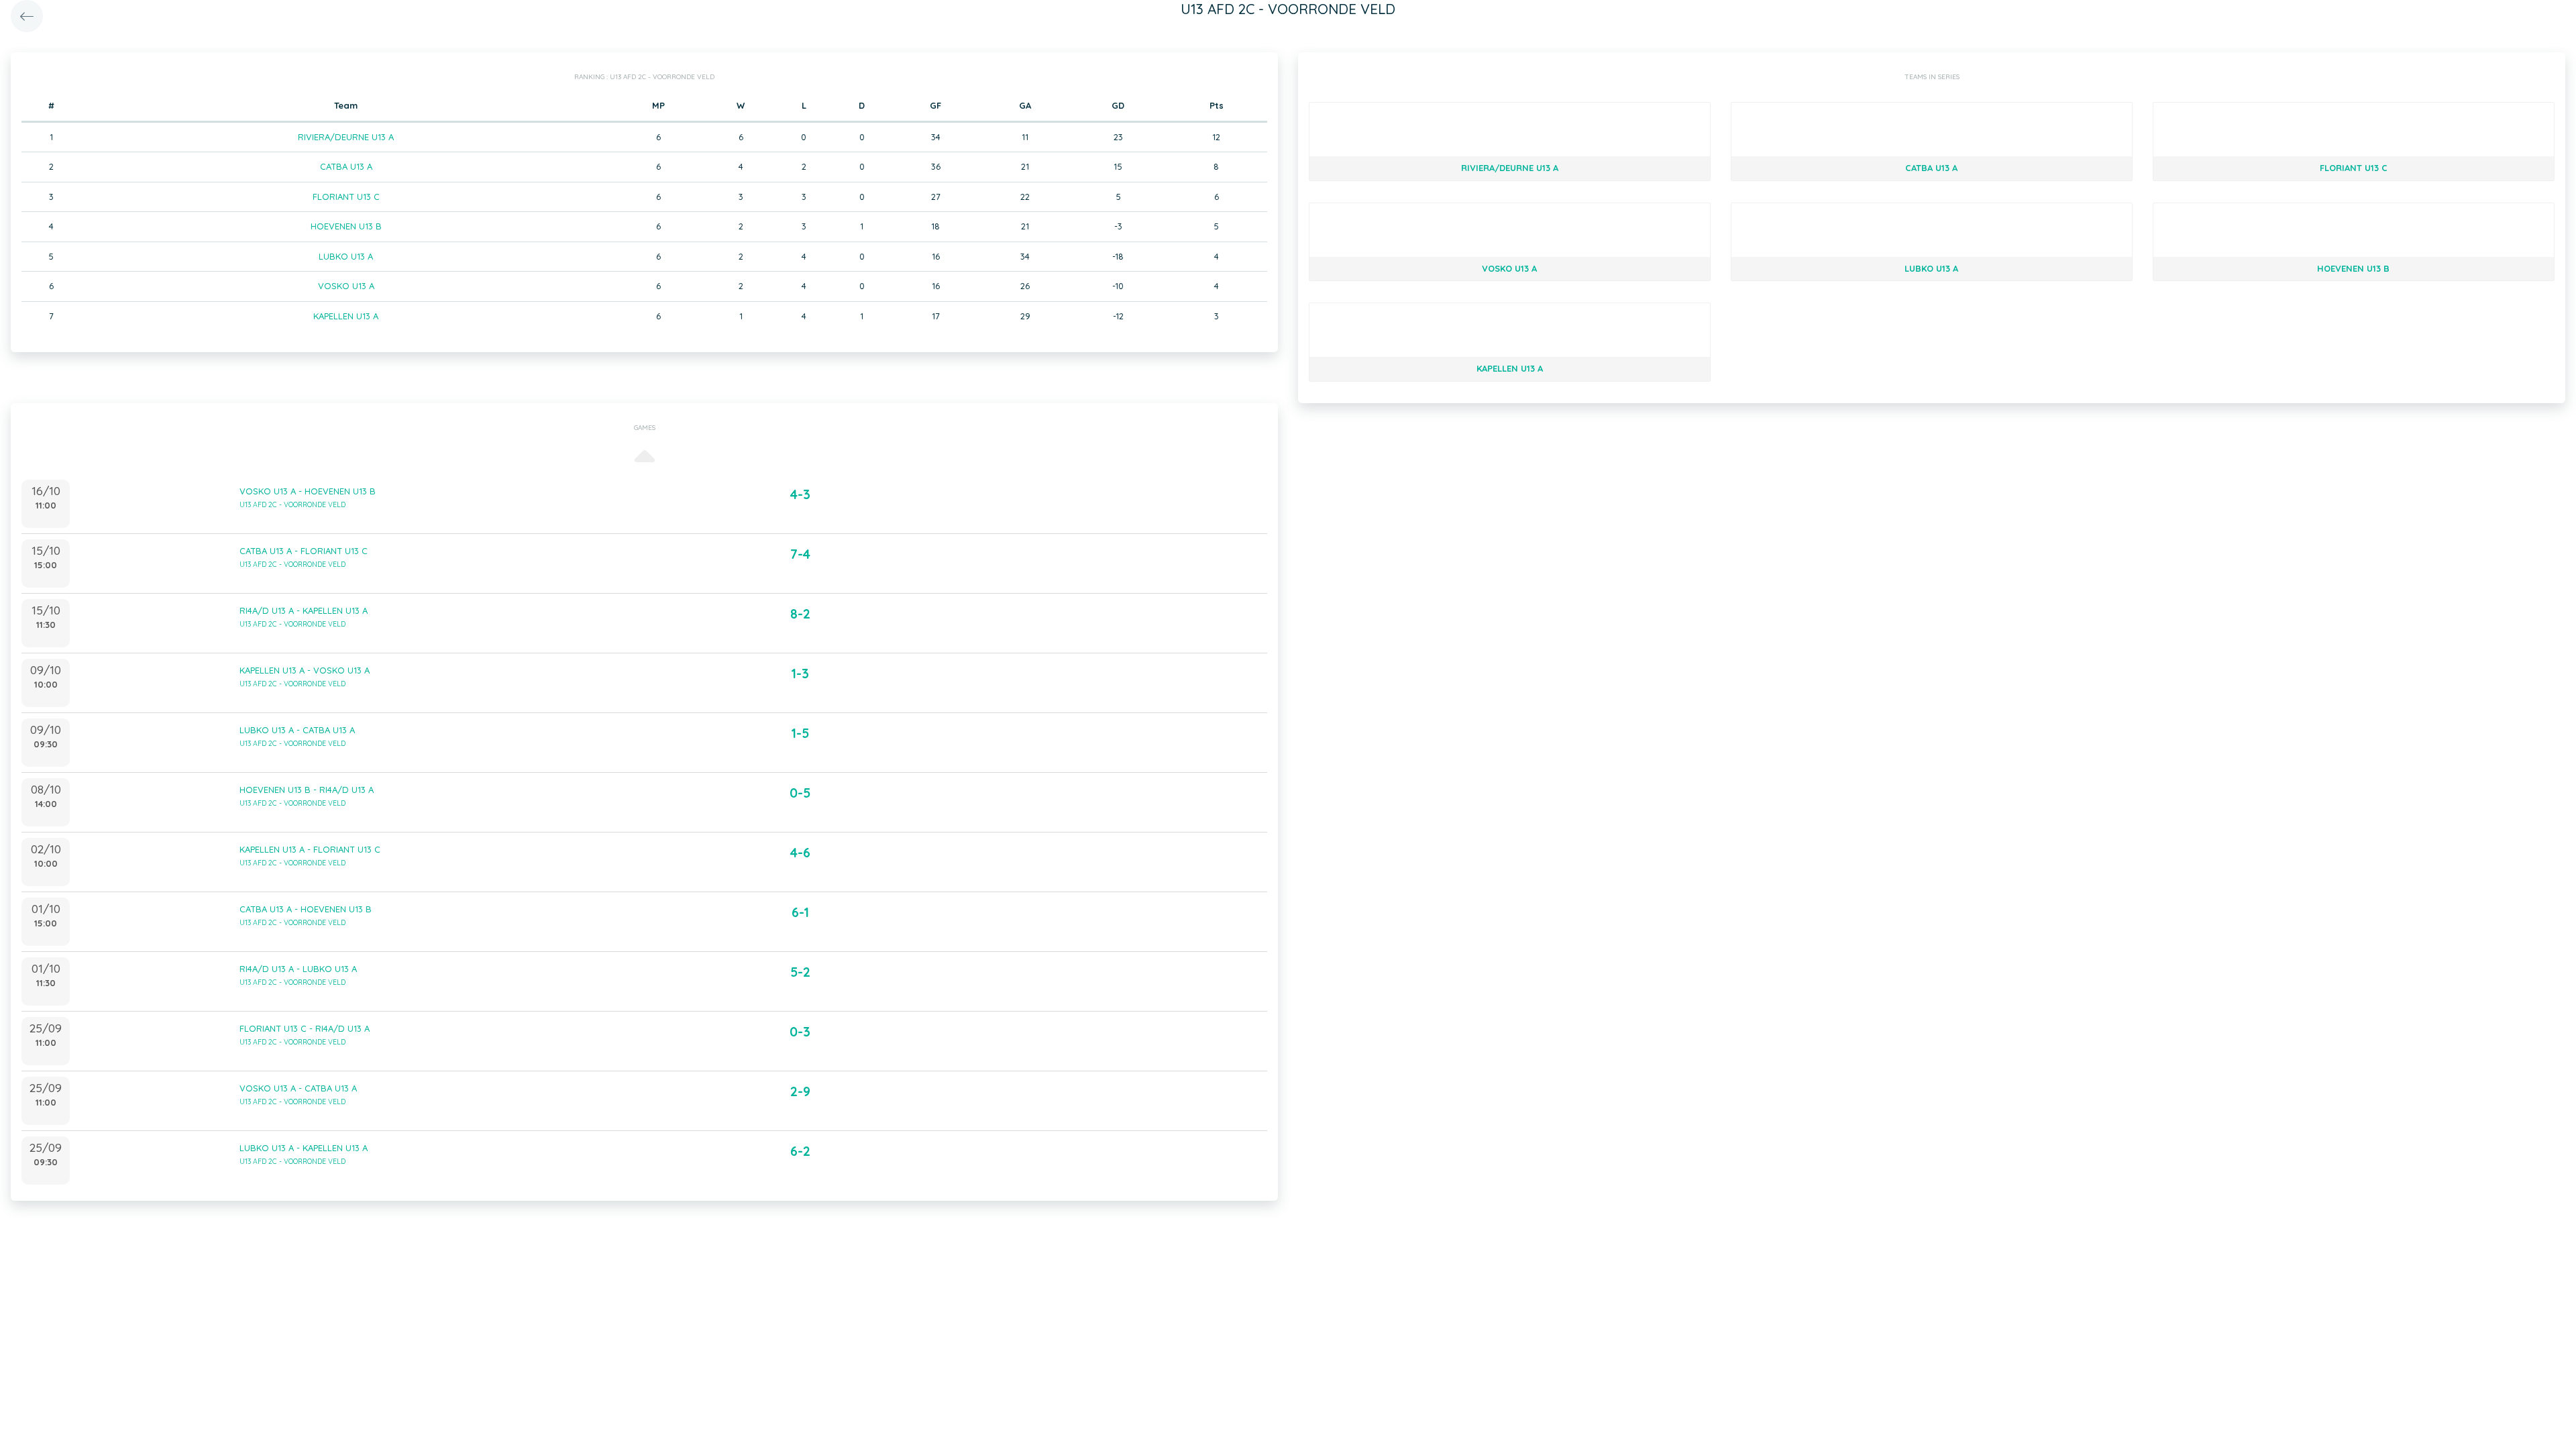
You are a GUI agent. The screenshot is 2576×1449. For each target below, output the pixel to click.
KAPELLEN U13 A (346, 316)
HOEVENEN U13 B (346, 226)
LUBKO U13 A (346, 256)
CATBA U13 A (346, 166)
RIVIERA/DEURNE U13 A (346, 137)
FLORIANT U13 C (346, 197)
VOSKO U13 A (346, 286)
